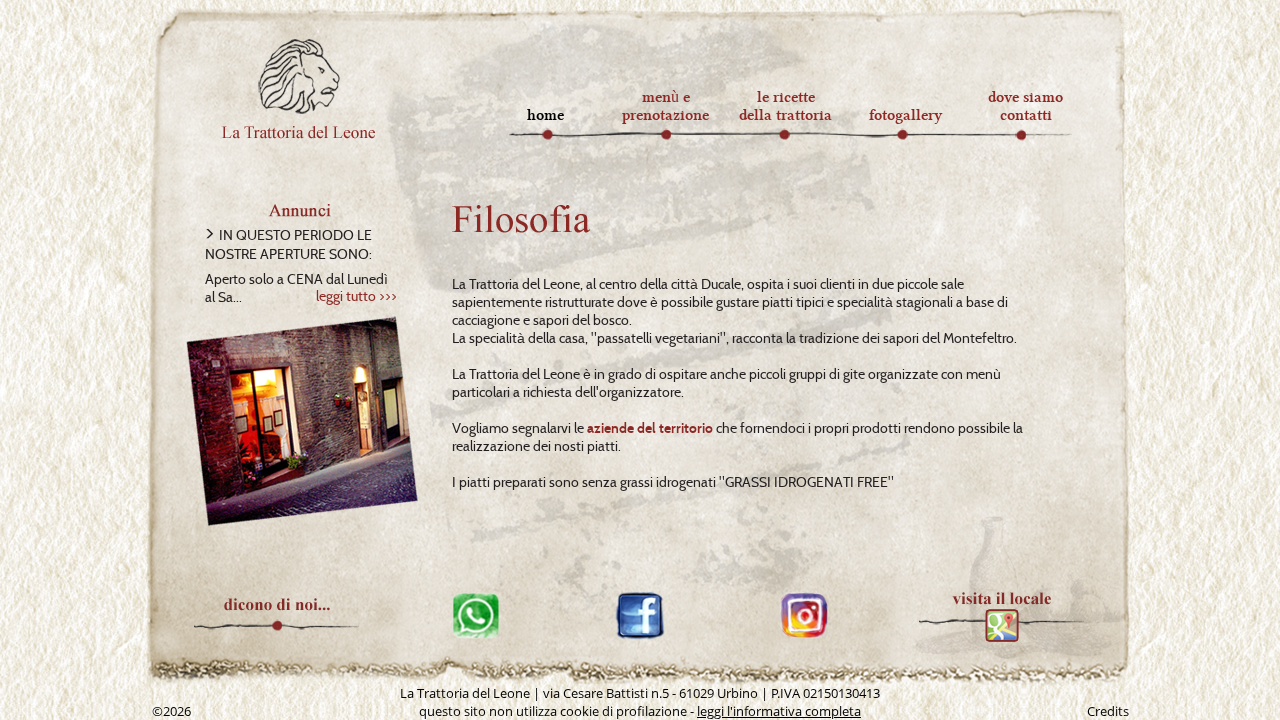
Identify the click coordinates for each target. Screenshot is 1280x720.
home (545, 115)
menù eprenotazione (665, 106)
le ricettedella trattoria (785, 106)
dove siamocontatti (1025, 106)
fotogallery (906, 115)
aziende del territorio (650, 428)
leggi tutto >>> (356, 296)
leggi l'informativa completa (779, 711)
